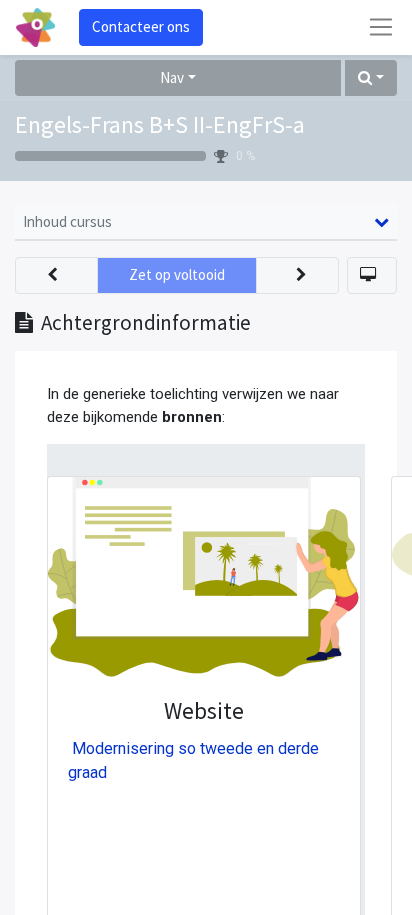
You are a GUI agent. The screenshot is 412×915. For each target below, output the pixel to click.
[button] (371, 78)
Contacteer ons (141, 26)
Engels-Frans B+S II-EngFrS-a (160, 124)
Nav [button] (172, 77)
